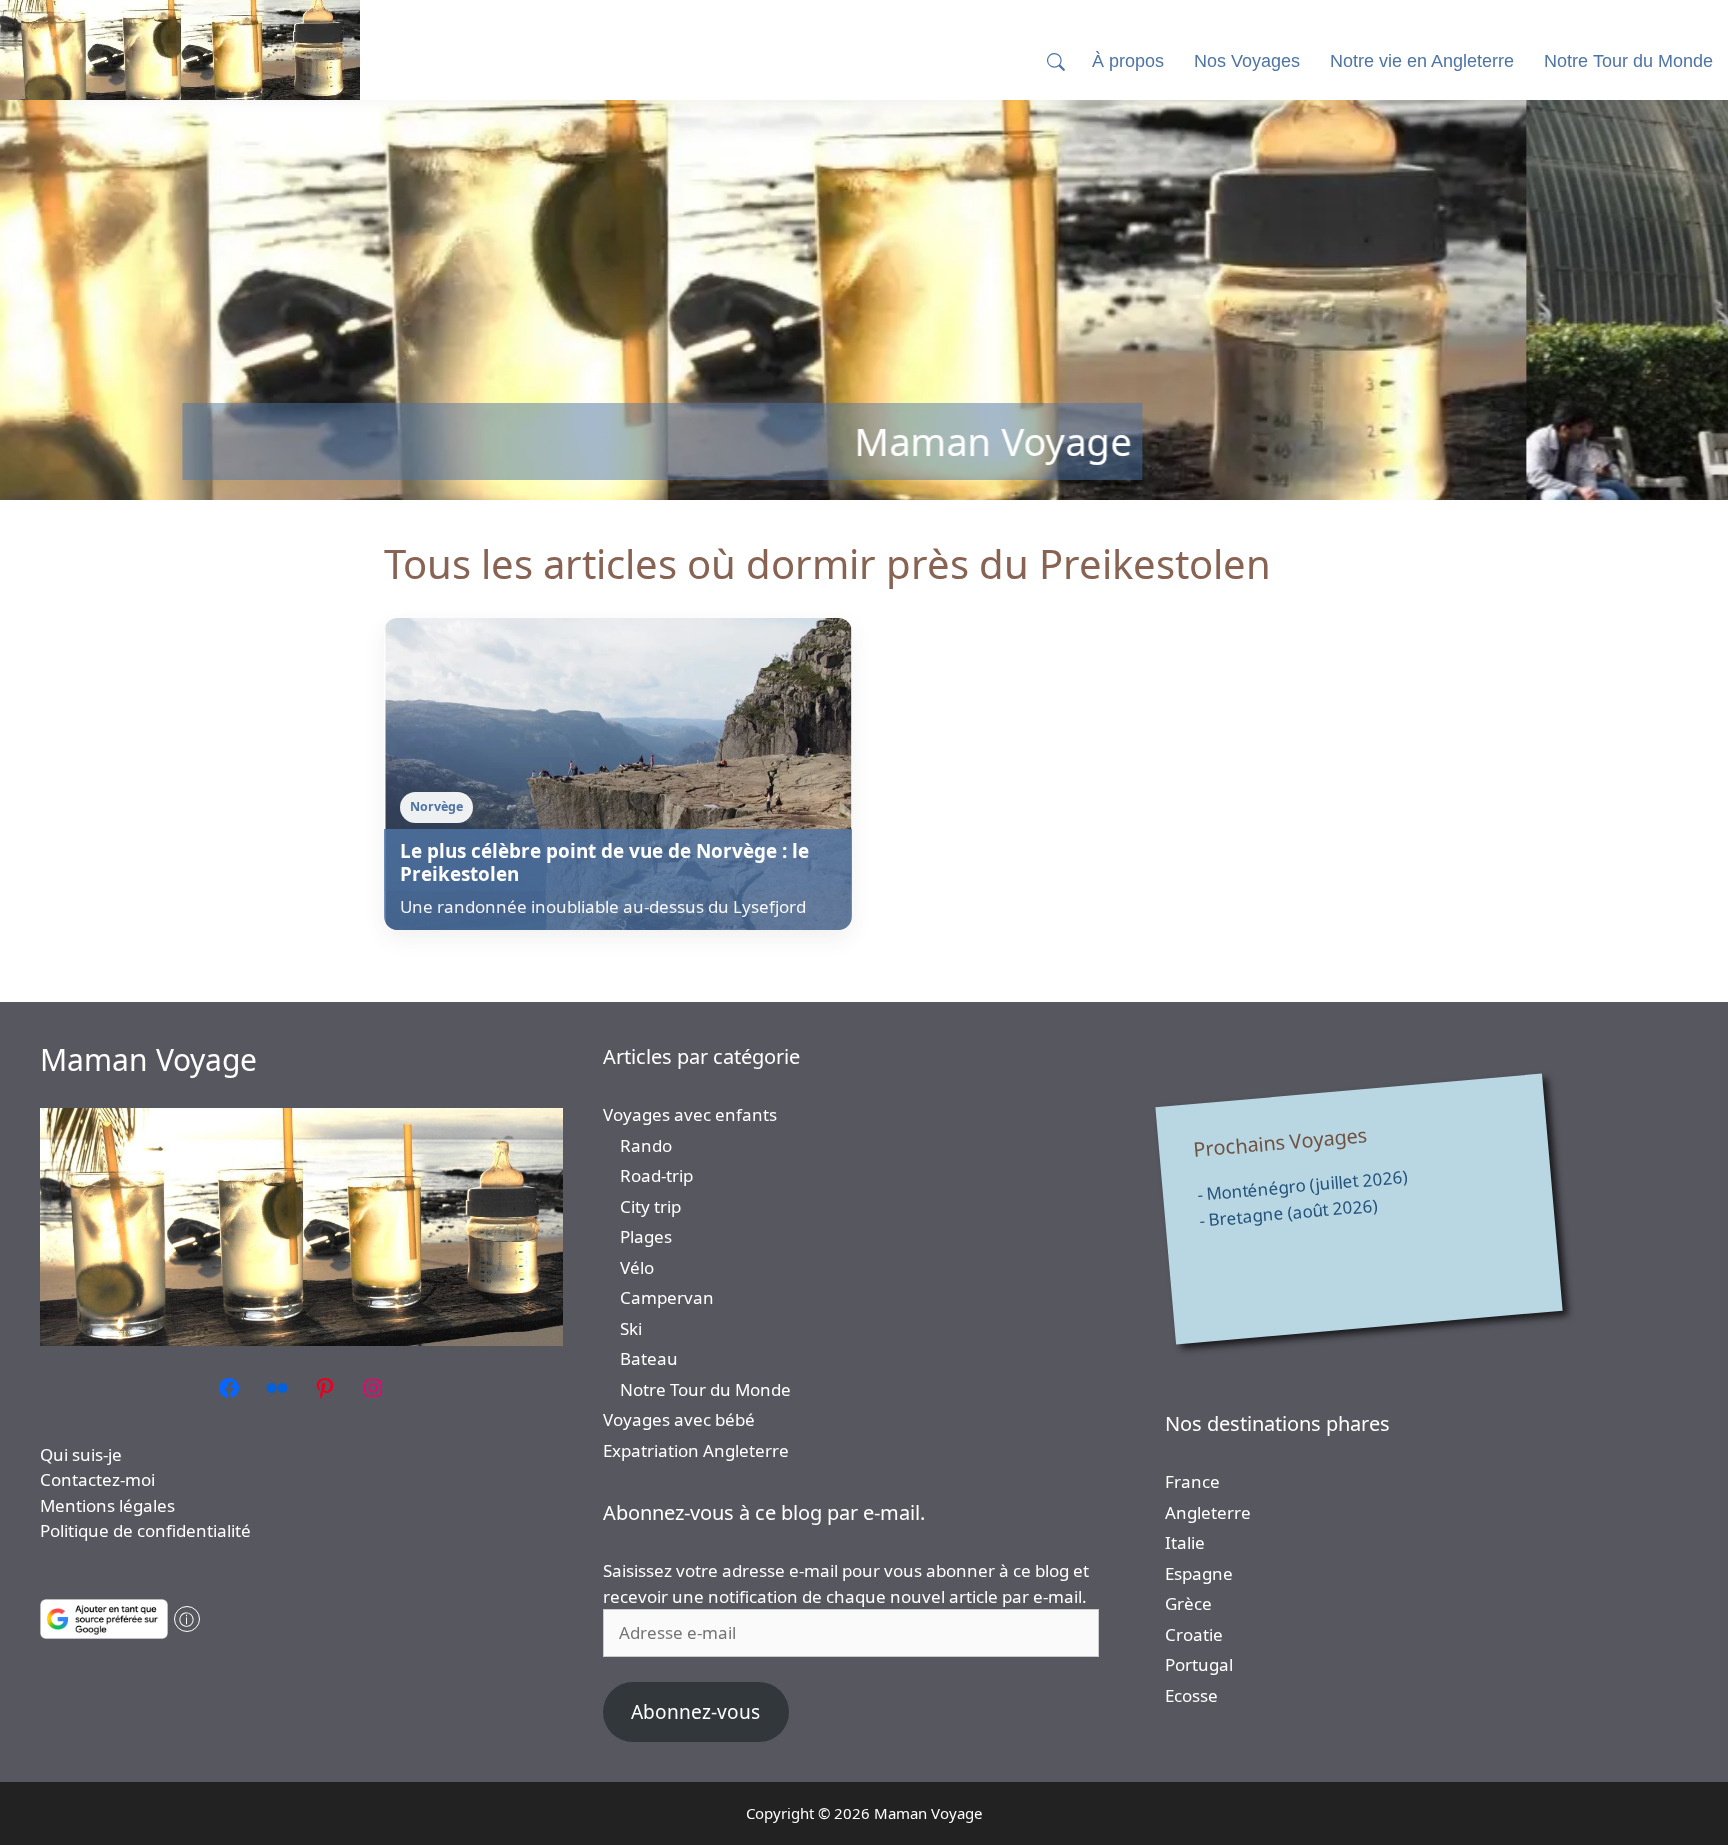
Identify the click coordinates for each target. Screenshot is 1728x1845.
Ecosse (1191, 1695)
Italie (1185, 1542)
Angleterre (1208, 1512)
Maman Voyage (148, 1059)
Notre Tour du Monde (705, 1389)
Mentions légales (107, 1505)
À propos (1128, 61)
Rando (646, 1145)
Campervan (667, 1297)
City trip (650, 1206)
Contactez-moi (97, 1479)
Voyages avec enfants (690, 1114)
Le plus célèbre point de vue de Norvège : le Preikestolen (604, 863)
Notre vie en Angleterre (1422, 61)
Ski (631, 1328)
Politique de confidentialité (145, 1530)
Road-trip (656, 1175)
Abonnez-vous (695, 1712)
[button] (1056, 61)
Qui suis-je (81, 1454)
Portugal (1199, 1664)
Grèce (1188, 1603)
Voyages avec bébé (679, 1419)
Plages (646, 1236)
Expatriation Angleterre (696, 1450)
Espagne (1199, 1573)
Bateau (649, 1358)
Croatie (1194, 1634)
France (1192, 1481)
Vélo (637, 1267)
